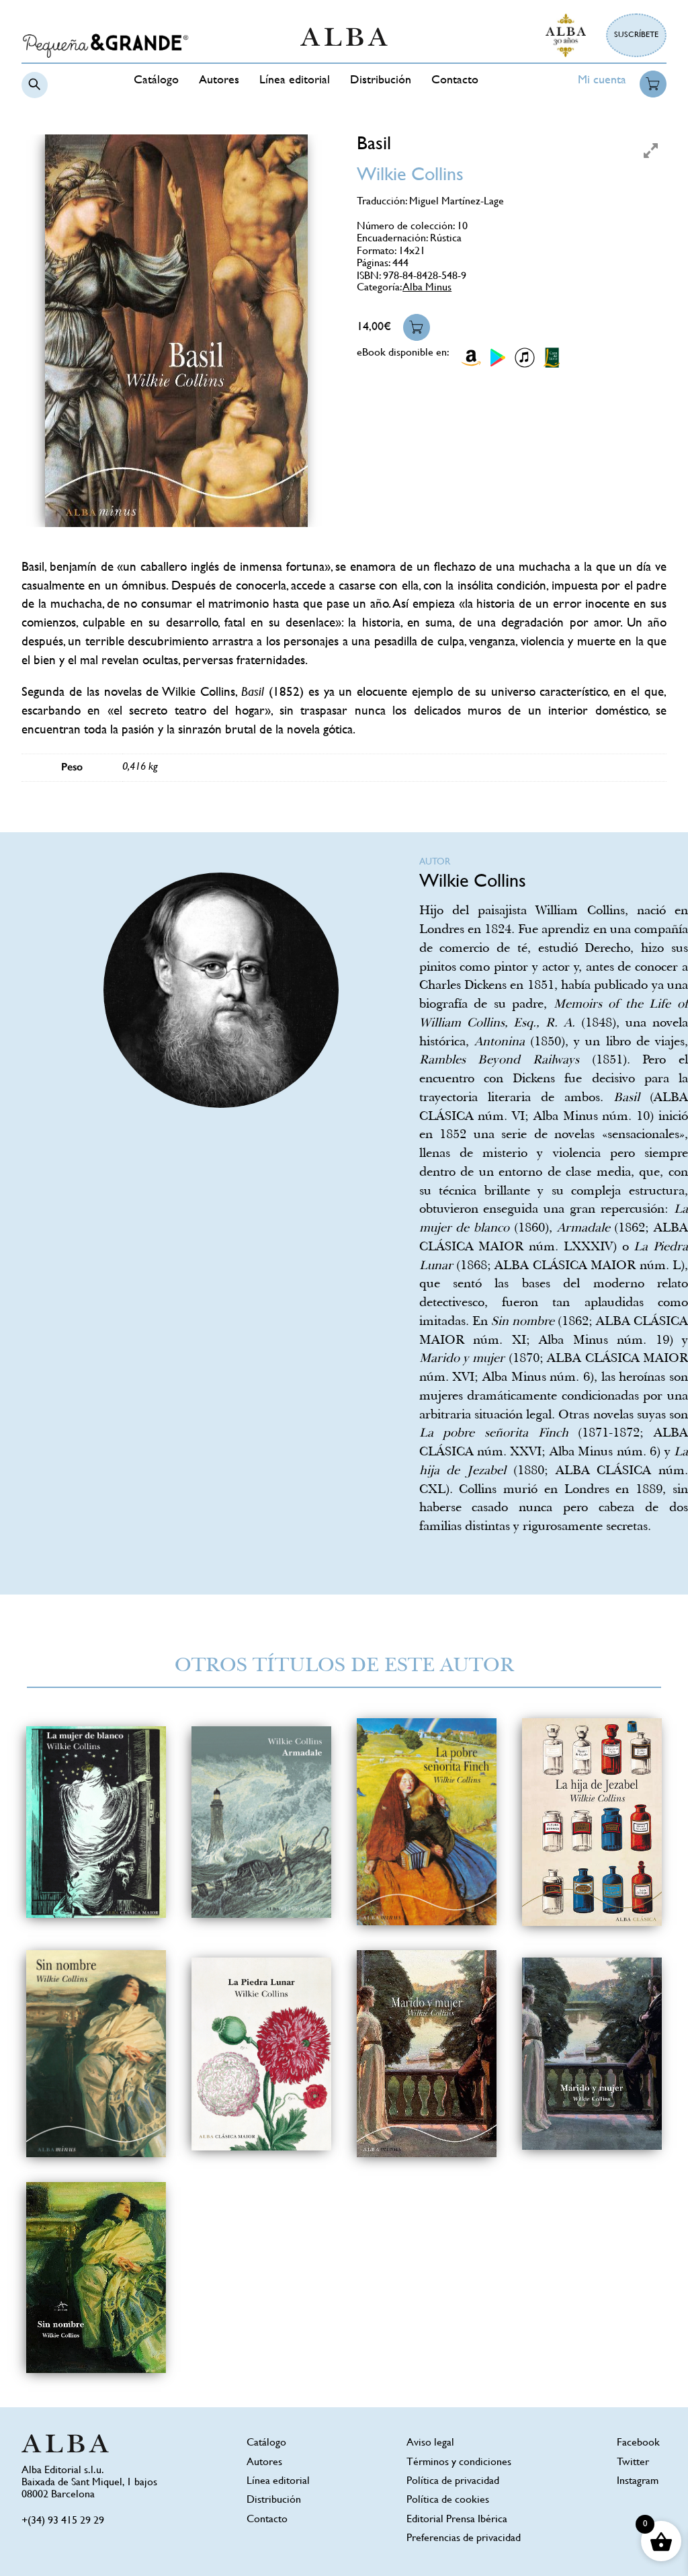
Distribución (381, 81)
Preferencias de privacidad (464, 2539)
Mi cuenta (602, 81)
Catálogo (156, 81)
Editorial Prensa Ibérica (457, 2520)
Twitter (633, 2463)
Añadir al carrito (417, 327)
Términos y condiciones (459, 2463)
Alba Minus (427, 288)
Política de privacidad (453, 2482)
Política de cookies (448, 2500)
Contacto (455, 81)
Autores (219, 81)
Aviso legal (430, 2443)
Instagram (638, 2482)
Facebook (638, 2443)
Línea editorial (295, 81)
